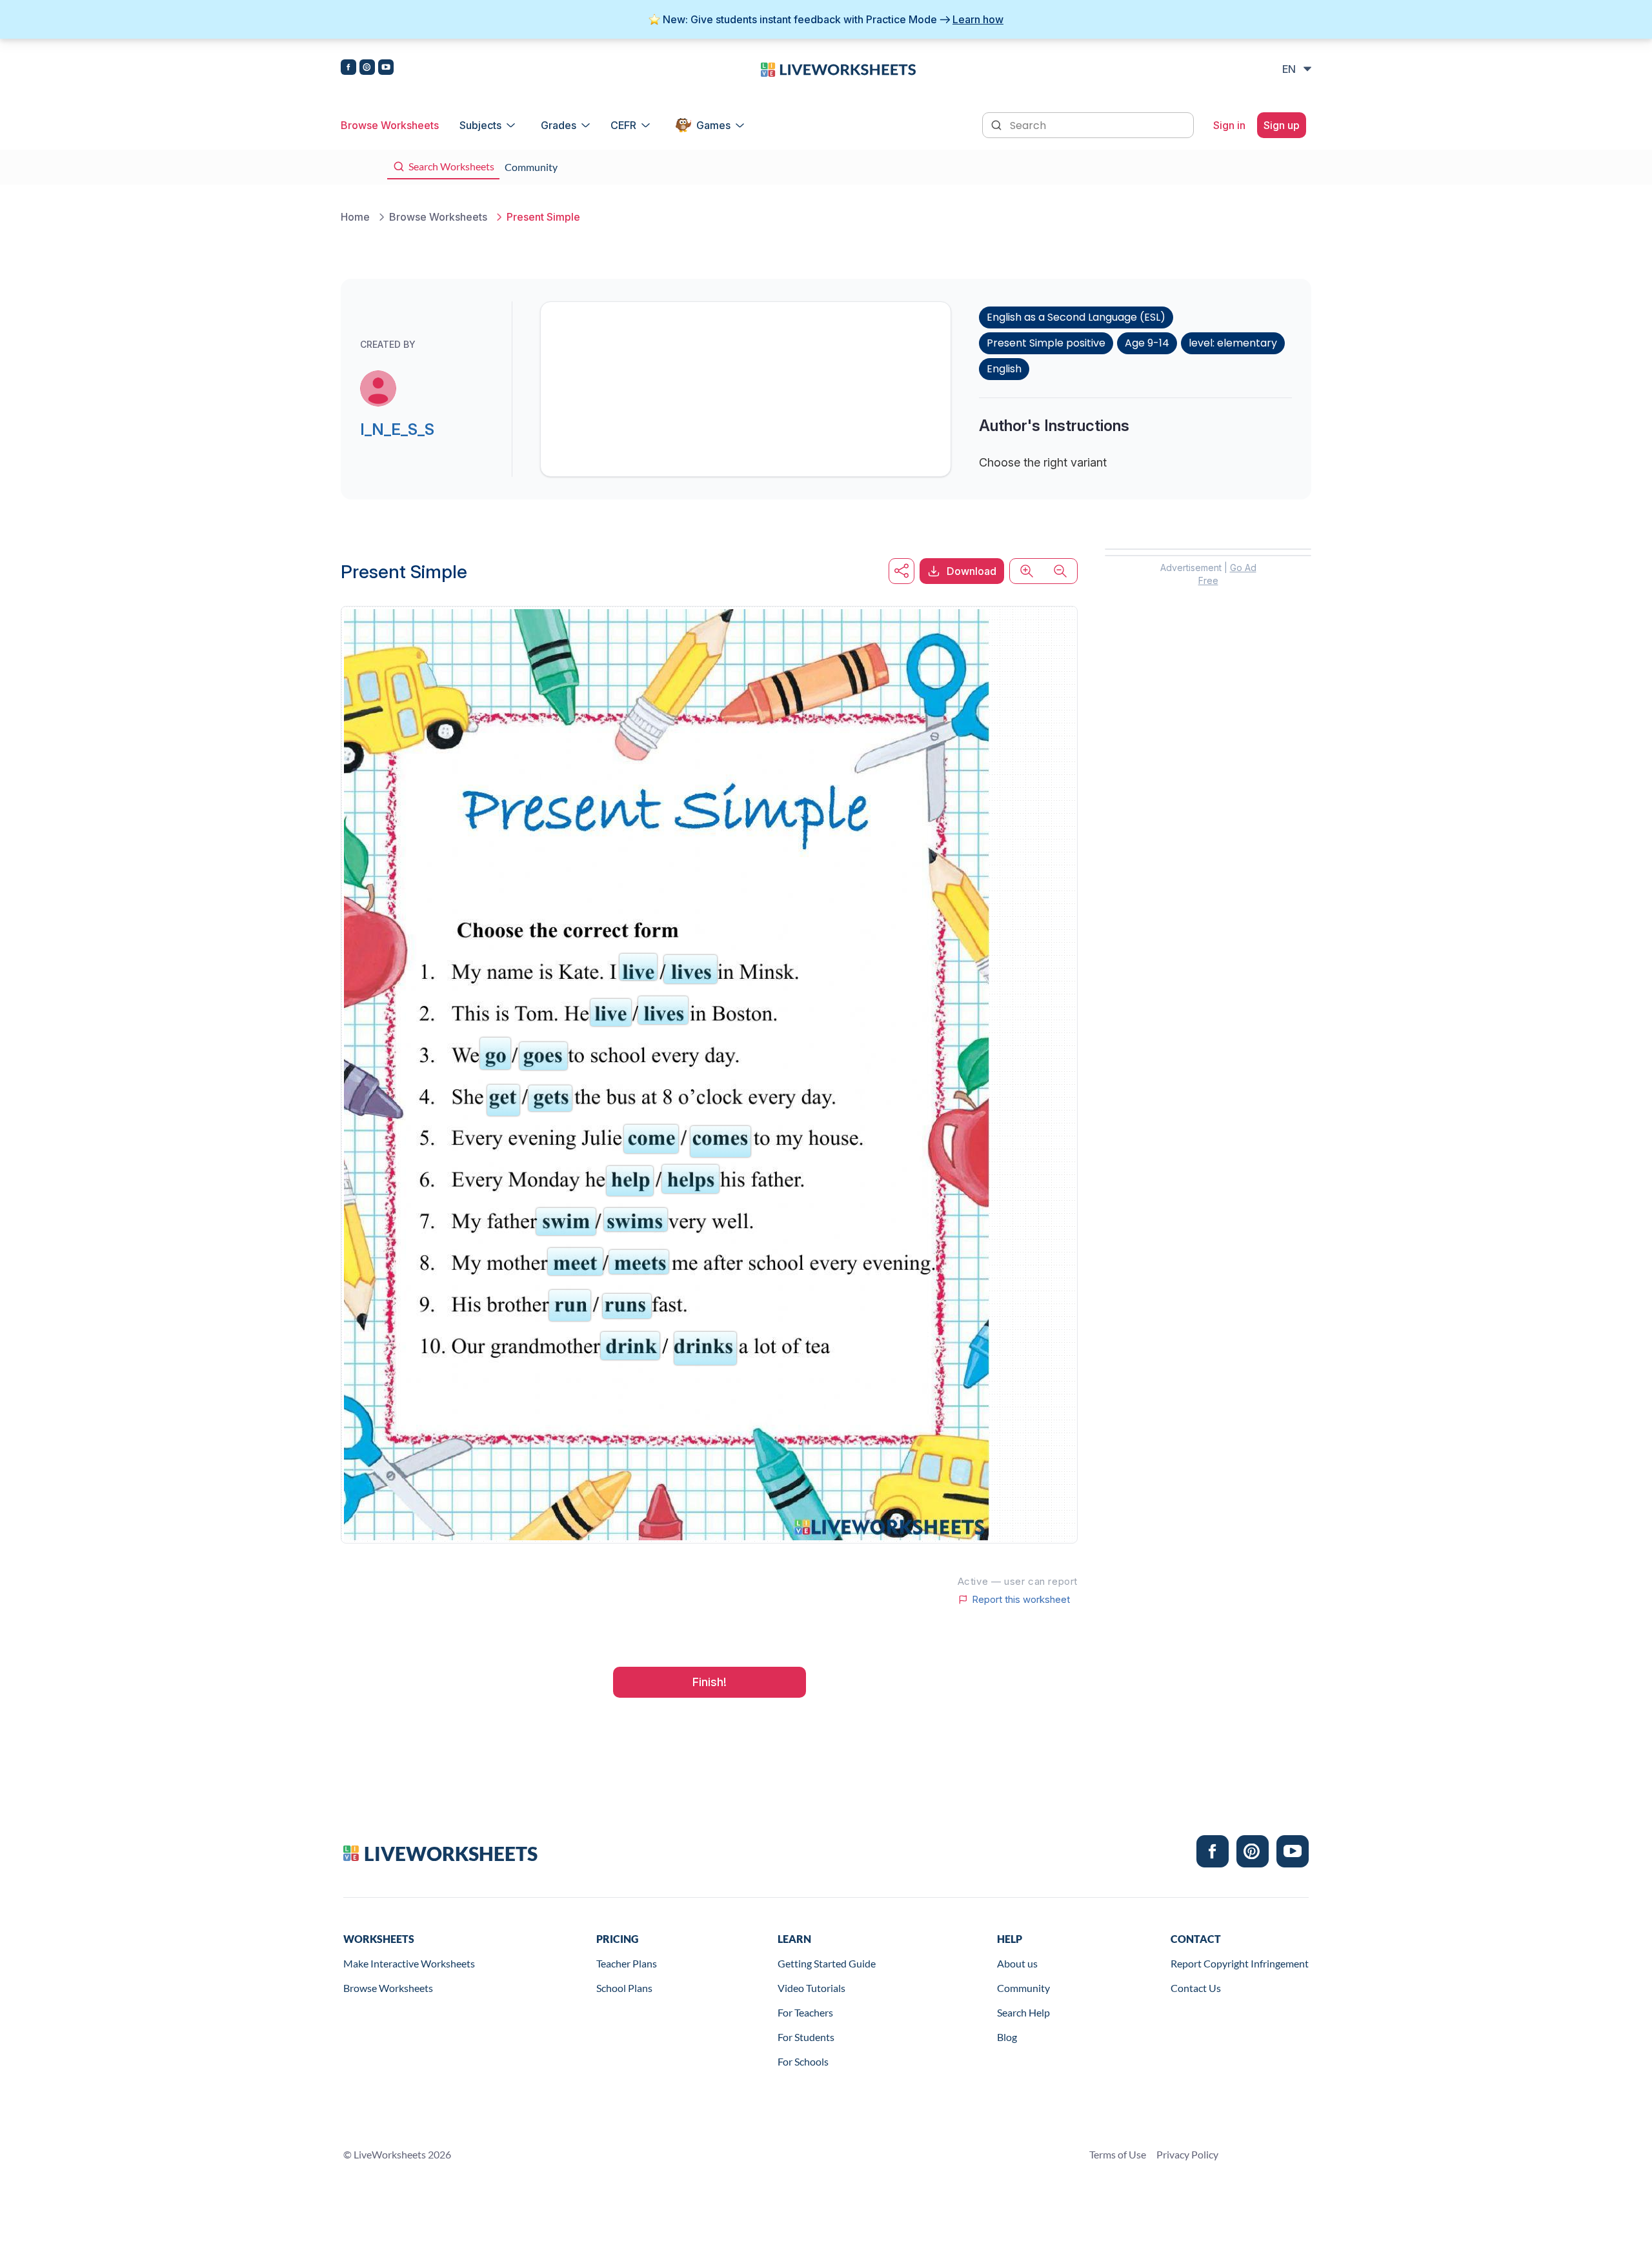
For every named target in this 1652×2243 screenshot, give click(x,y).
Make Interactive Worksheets (409, 1963)
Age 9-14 (1147, 343)
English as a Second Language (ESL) (1076, 317)
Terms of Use (1118, 2154)
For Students (806, 2037)
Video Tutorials (811, 1988)
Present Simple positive (1046, 343)
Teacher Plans (627, 1963)
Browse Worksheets (390, 125)
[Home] (838, 68)
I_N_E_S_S (397, 429)
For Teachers (805, 2012)
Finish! (710, 1682)
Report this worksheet (1021, 1600)
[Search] (998, 124)
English (1004, 369)
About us (1017, 1963)
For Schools (803, 2061)
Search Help (1023, 2012)
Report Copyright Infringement (1240, 1963)
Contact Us (1196, 1988)
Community (1023, 1988)
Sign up (1282, 125)
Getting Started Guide (827, 1963)
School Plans (624, 1988)
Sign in (1229, 125)
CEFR (623, 125)
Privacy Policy (1187, 2154)
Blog (1007, 2037)
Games (713, 125)
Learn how (978, 19)
